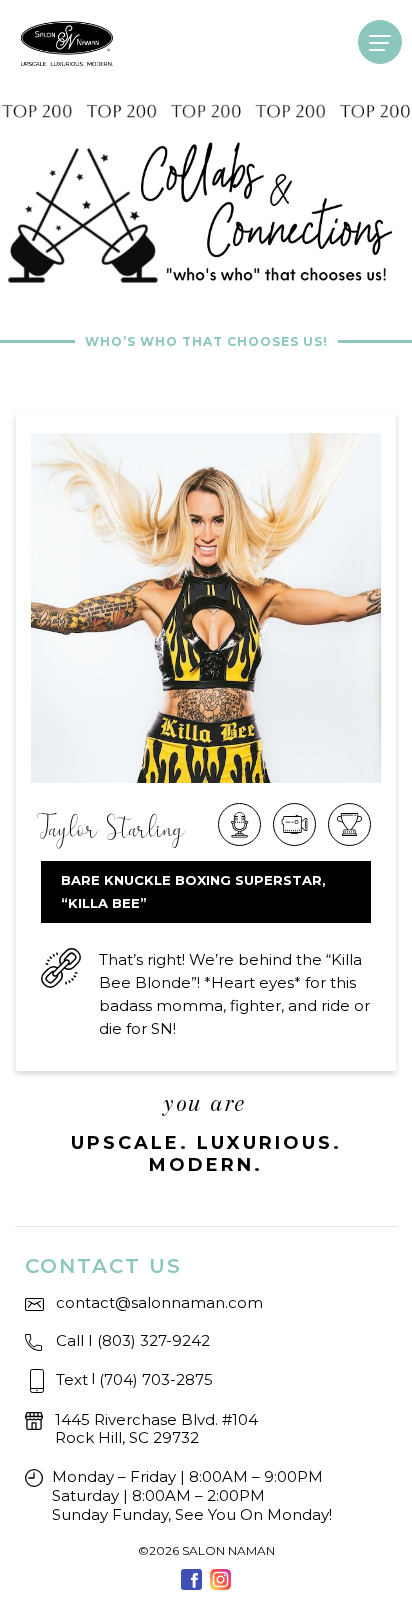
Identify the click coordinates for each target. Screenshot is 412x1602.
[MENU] (380, 42)
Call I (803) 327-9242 (133, 1340)
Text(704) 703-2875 (134, 1378)
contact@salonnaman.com (159, 1302)
